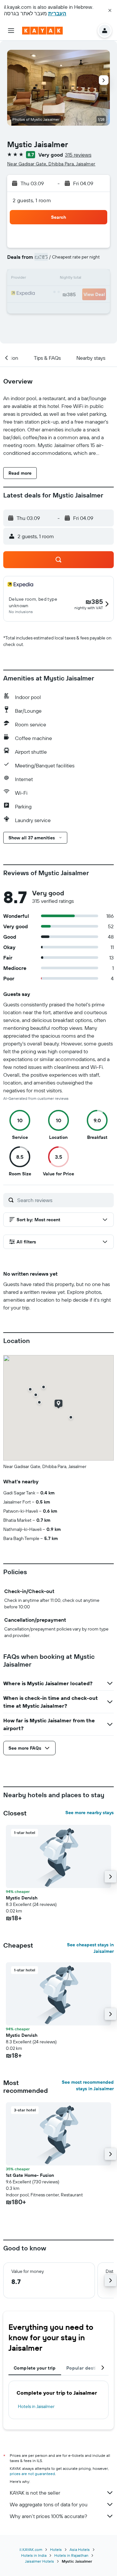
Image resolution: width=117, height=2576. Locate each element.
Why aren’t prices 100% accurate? (48, 2516)
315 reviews (78, 155)
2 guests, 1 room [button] (32, 200)
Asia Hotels (80, 2549)
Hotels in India (34, 2555)
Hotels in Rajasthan (71, 2555)
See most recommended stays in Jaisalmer (88, 2085)
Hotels (56, 2549)
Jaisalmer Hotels (39, 2561)
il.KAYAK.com (31, 2549)
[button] (110, 10)
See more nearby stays (90, 1813)
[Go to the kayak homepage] (42, 31)
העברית (57, 13)
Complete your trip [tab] (35, 2368)
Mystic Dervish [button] (22, 1898)
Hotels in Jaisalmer (36, 2406)
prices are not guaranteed (32, 2474)
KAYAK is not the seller (35, 2493)
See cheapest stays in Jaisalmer (90, 1948)
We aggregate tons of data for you (49, 2504)
